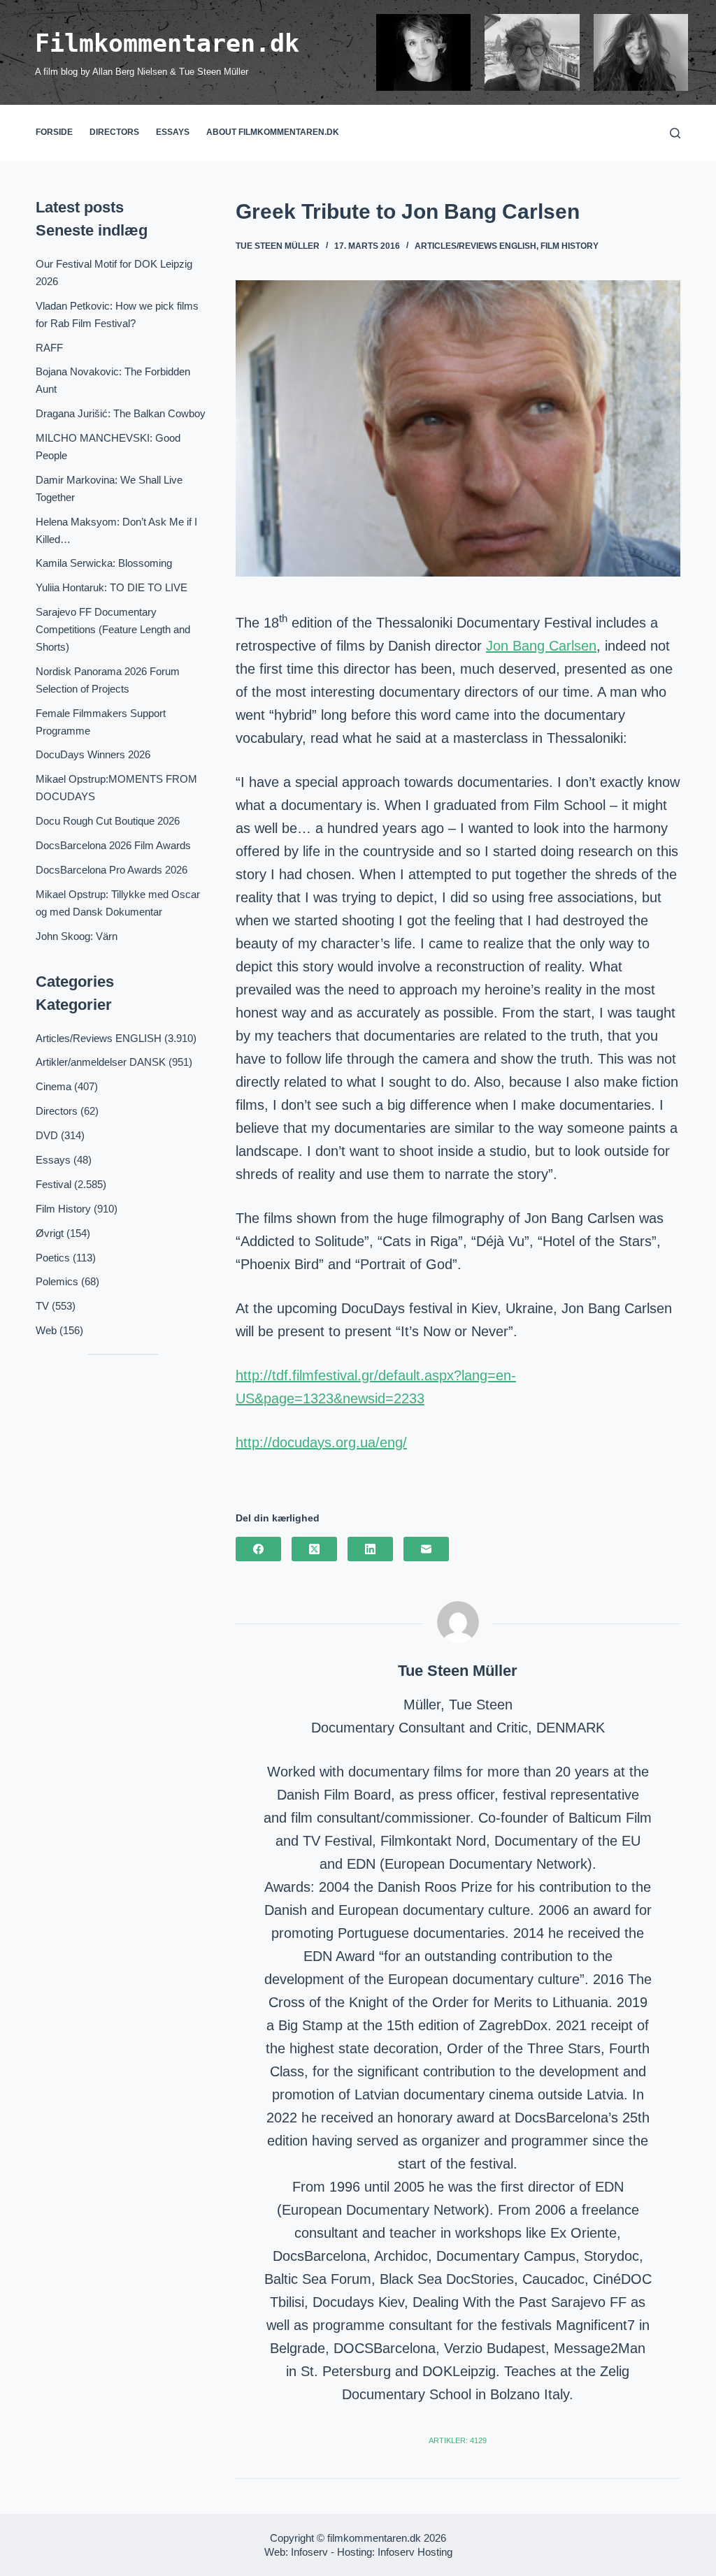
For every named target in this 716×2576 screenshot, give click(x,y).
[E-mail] (426, 1549)
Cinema (53, 1086)
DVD (47, 1135)
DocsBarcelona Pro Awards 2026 (112, 870)
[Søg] (675, 133)
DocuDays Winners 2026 (93, 754)
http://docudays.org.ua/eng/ (321, 1442)
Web (46, 1330)
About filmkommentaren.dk (273, 132)
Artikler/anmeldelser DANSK (101, 1062)
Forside (54, 132)
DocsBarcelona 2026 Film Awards (113, 845)
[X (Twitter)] (314, 1549)
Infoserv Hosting (415, 2552)
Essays (173, 132)
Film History (570, 246)
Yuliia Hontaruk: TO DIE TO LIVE (112, 587)
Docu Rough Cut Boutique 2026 (108, 821)
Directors (114, 132)
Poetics (53, 1258)
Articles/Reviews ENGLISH (475, 246)
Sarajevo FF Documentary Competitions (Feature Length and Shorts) (113, 629)
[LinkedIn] (370, 1549)
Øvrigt (50, 1233)
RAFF (49, 348)
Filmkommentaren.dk (167, 43)
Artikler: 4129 (458, 2440)
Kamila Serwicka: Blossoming (104, 563)
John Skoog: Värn (77, 936)
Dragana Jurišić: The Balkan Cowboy (121, 413)
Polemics (57, 1281)
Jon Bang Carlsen (541, 646)
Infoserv (309, 2552)
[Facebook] (258, 1549)
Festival (53, 1184)
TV (42, 1306)
